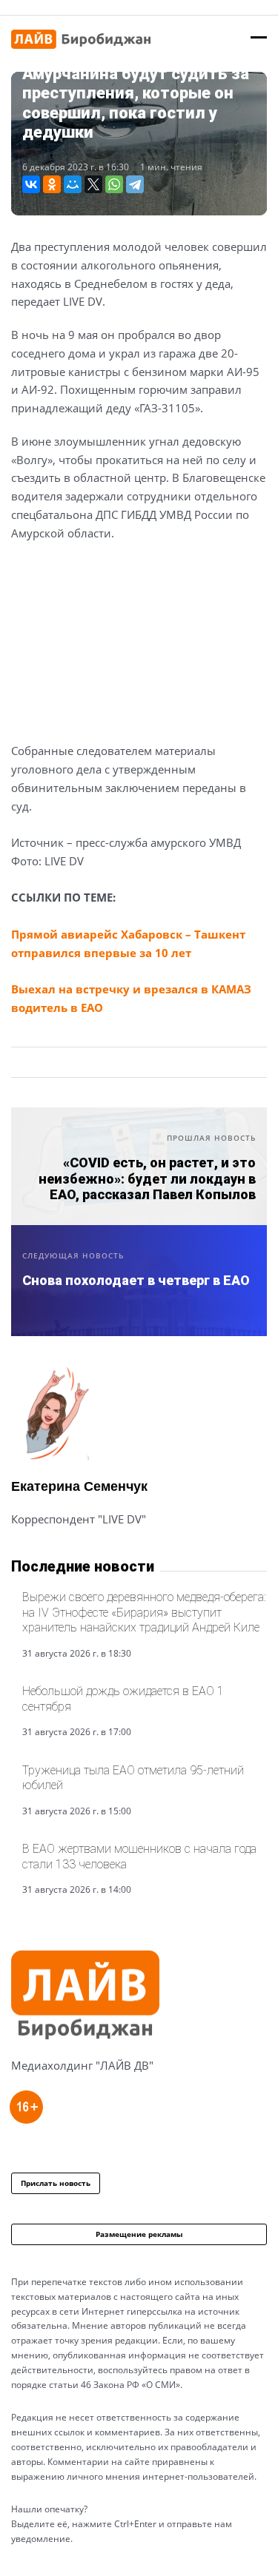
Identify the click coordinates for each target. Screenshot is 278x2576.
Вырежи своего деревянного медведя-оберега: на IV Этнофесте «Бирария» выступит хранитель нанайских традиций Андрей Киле (144, 1612)
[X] (93, 184)
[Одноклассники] (52, 184)
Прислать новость (56, 2183)
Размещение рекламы (139, 2234)
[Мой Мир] (73, 184)
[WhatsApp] (114, 184)
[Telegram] (135, 184)
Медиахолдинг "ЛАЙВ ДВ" (82, 2065)
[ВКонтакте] (31, 184)
